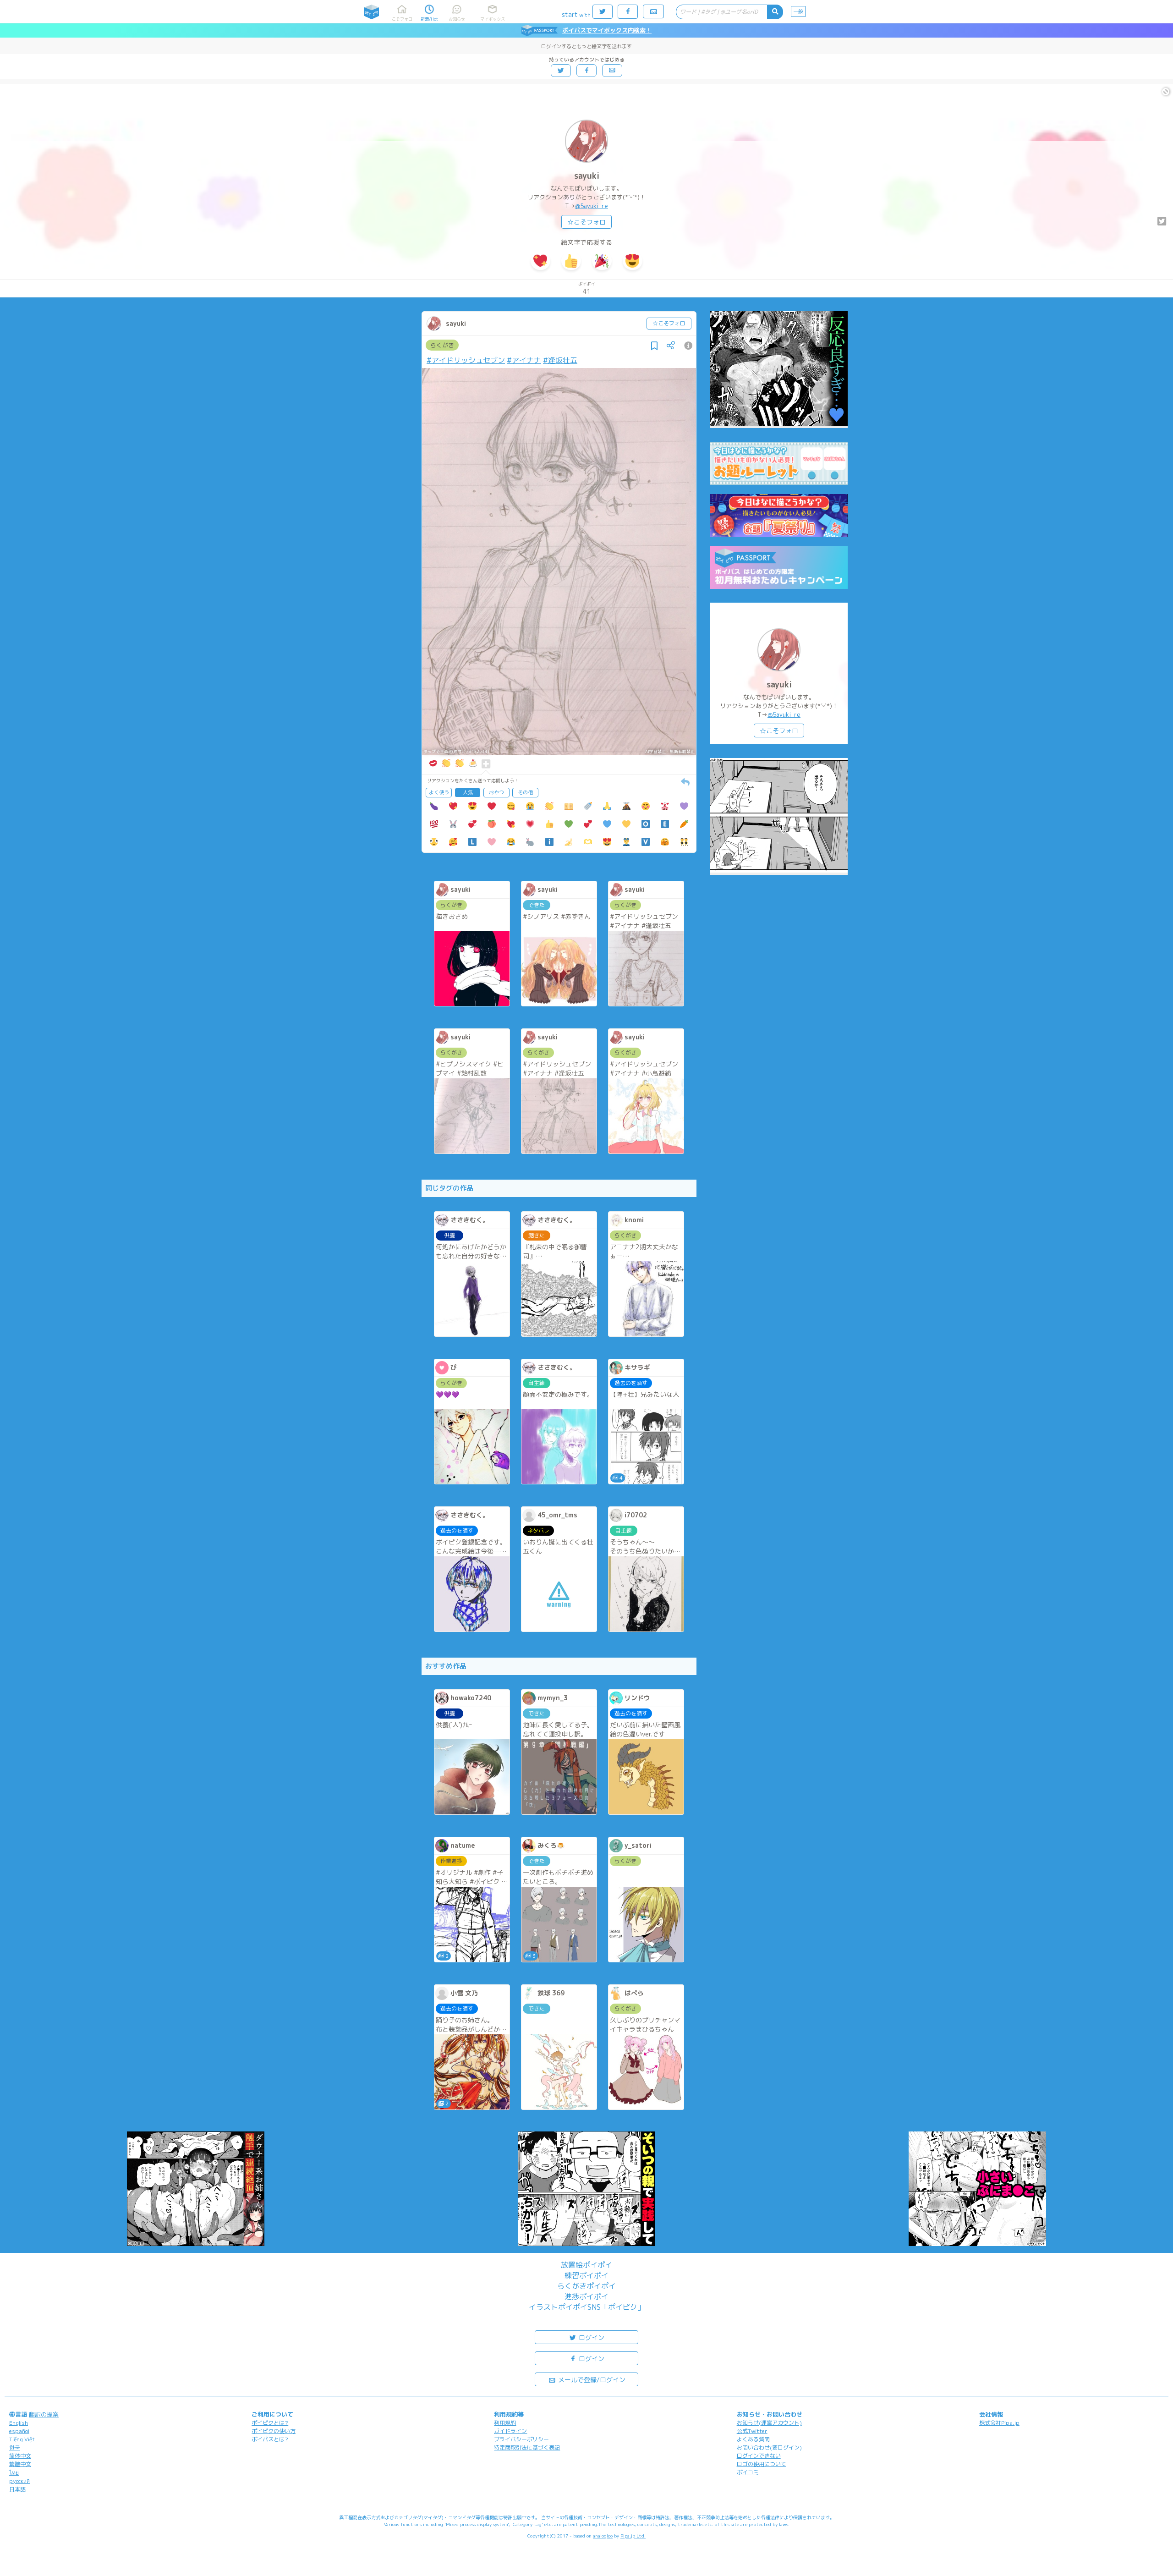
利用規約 (505, 2423)
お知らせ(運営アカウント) (769, 2423)
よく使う (439, 792)
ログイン (591, 2337)
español (19, 2431)
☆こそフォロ (586, 222)
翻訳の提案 (44, 2414)
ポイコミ (748, 2472)
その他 (525, 792)
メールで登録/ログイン (591, 2380)
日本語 (17, 2489)
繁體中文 (20, 2464)
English (19, 2423)
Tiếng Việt (22, 2439)
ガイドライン (510, 2431)
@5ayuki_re (592, 206)
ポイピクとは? (270, 2423)
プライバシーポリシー (521, 2439)
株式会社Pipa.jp (999, 2423)
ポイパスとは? (270, 2439)
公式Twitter (752, 2431)
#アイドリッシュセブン (466, 360)
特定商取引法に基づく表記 (527, 2447)
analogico (603, 2536)
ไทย (14, 2473)
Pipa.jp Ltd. (633, 2536)
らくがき (442, 345)
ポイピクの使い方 (274, 2431)
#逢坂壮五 (560, 360)
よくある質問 (753, 2439)
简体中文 (20, 2456)
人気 (468, 792)
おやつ (496, 792)
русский (19, 2481)
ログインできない (759, 2456)
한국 (15, 2447)
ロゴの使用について (762, 2464)
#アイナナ (524, 360)
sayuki (587, 176)
